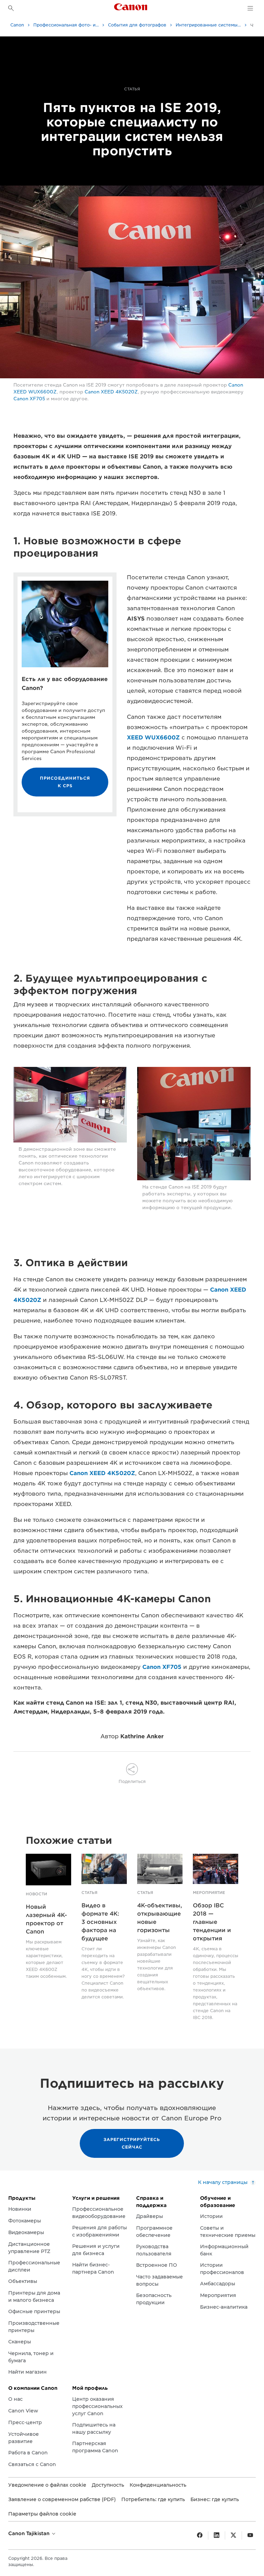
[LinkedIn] (217, 2535)
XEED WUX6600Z (153, 738)
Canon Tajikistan (30, 2533)
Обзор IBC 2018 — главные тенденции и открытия (212, 1922)
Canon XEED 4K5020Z (111, 392)
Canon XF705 (29, 399)
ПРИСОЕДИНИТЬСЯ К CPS (65, 782)
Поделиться (132, 1781)
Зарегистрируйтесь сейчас (132, 2143)
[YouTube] (250, 2535)
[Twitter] (233, 2535)
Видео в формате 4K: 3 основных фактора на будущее (100, 1922)
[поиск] (11, 8)
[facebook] (200, 2535)
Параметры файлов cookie (42, 2514)
